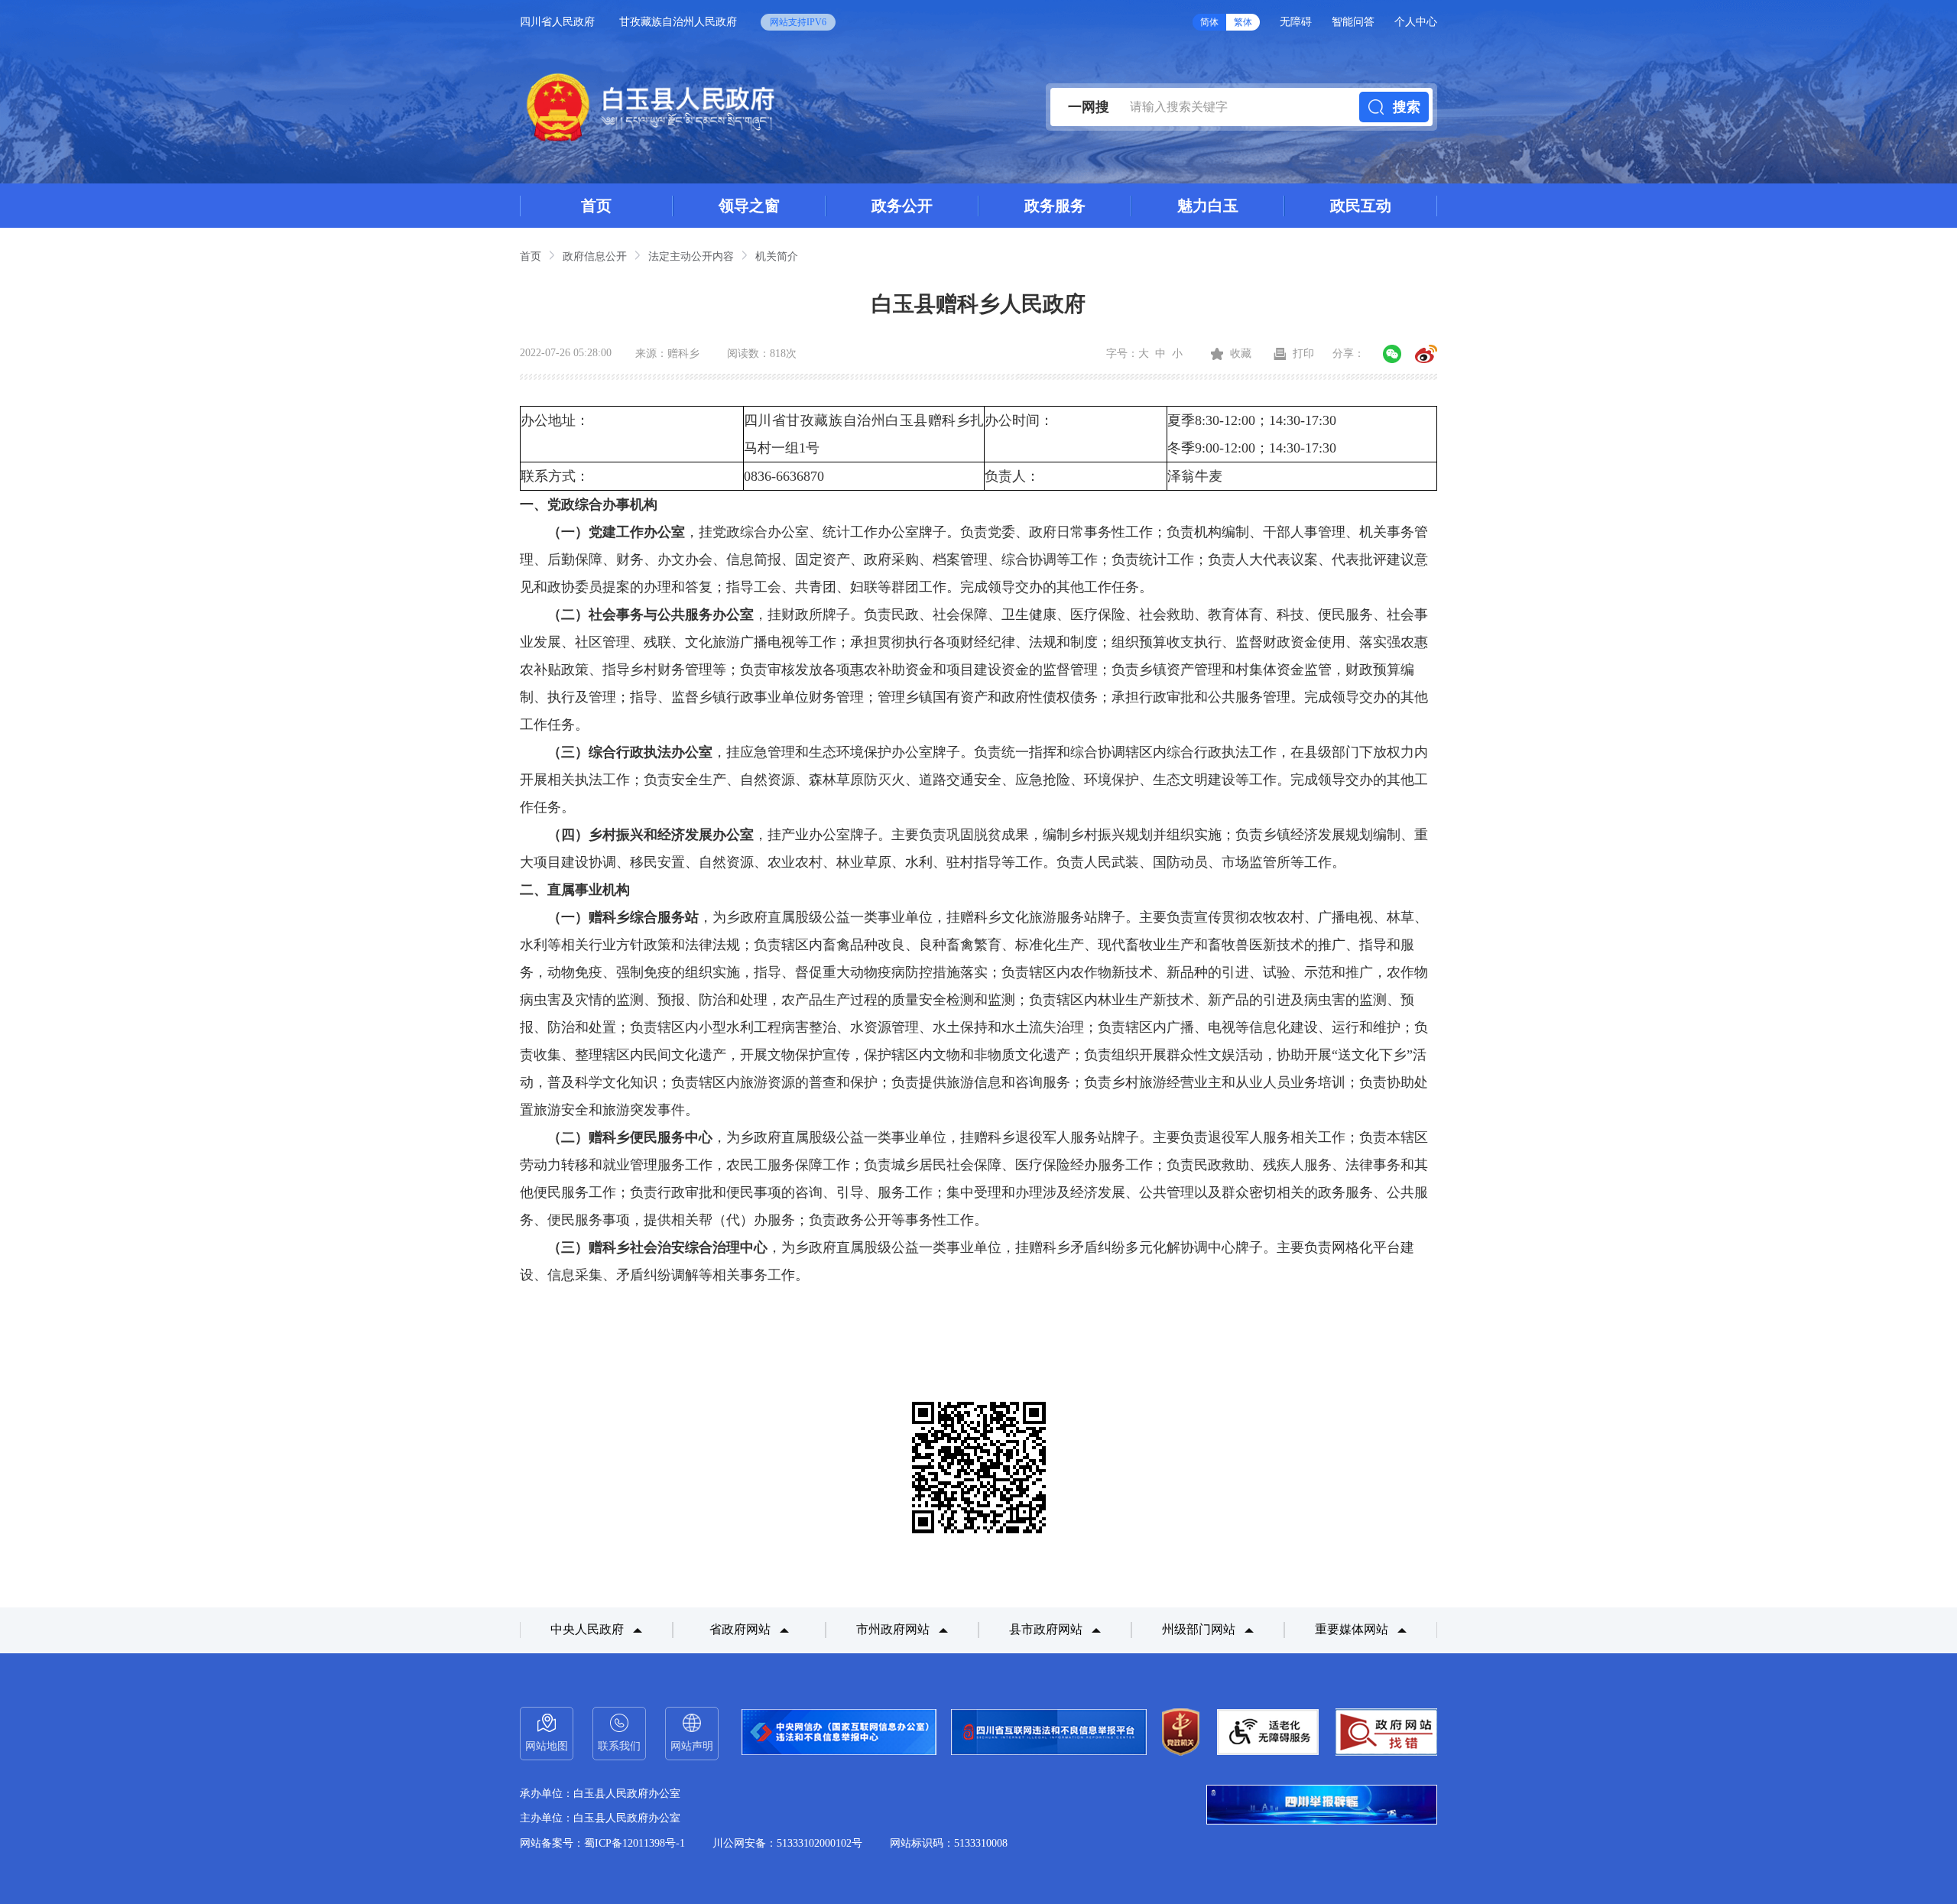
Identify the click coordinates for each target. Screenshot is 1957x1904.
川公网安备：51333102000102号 (787, 1843)
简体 (1209, 22)
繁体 (1243, 22)
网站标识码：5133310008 (949, 1843)
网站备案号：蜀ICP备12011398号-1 (602, 1843)
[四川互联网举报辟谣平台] (1322, 1806)
